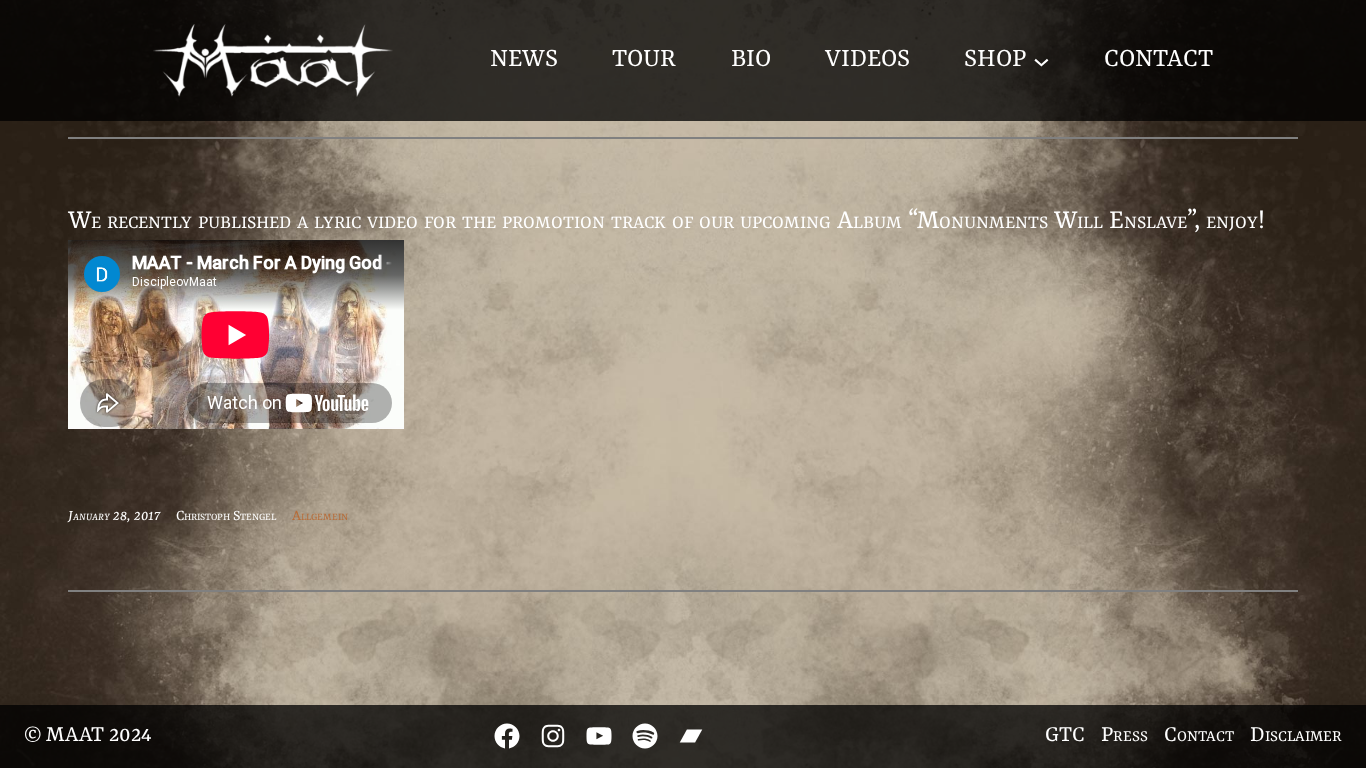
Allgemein (320, 516)
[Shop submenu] (1041, 60)
